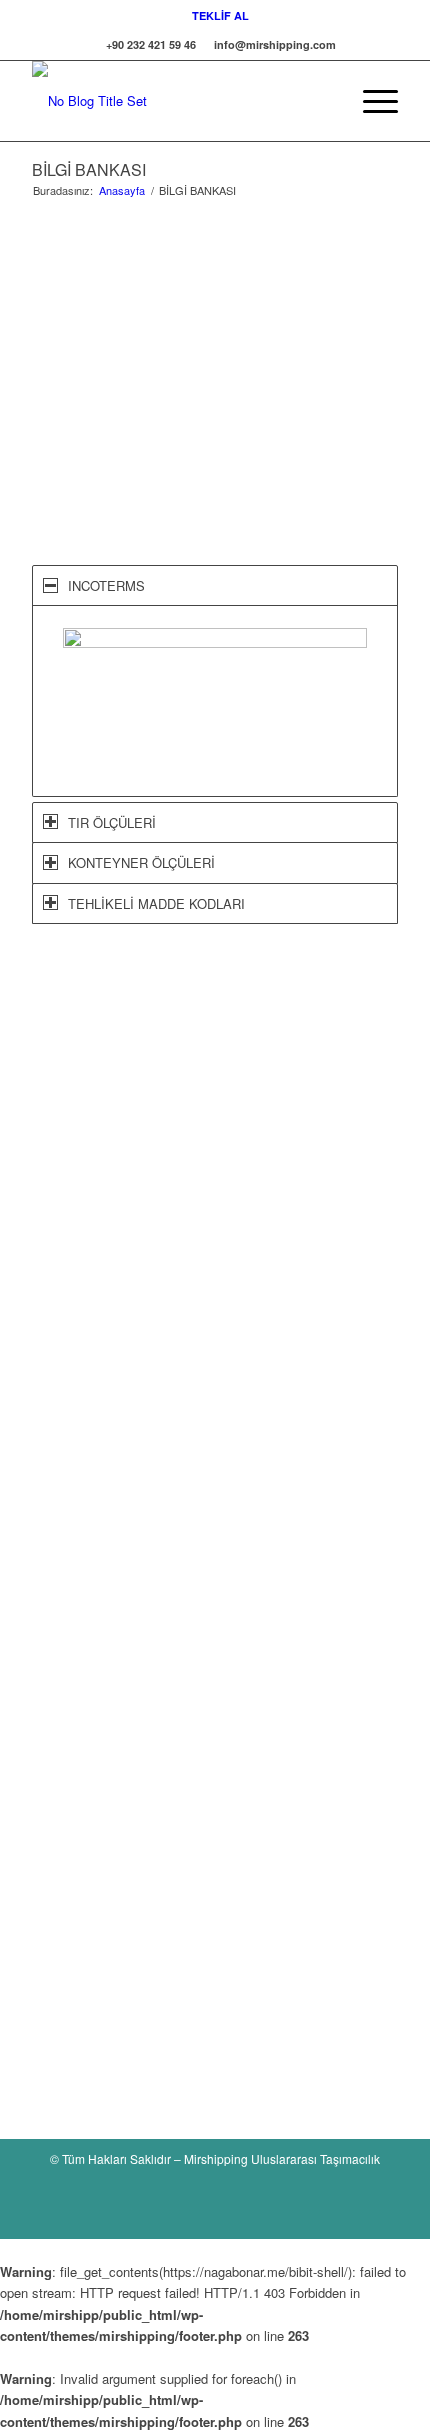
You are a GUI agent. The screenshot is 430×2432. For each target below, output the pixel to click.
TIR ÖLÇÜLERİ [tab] (112, 822)
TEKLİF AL (220, 15)
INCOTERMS (94, 1695)
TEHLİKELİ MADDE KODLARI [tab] (156, 903)
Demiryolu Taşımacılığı (121, 1591)
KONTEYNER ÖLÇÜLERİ (129, 1714)
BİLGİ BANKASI (89, 169)
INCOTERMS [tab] (106, 585)
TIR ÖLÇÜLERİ (100, 1733)
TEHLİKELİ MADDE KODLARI (144, 1751)
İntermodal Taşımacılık (121, 1573)
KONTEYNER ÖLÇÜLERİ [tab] (141, 862)
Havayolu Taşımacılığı (119, 1497)
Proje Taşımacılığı (107, 1554)
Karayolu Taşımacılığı (117, 1535)
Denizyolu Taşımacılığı (120, 1516)
